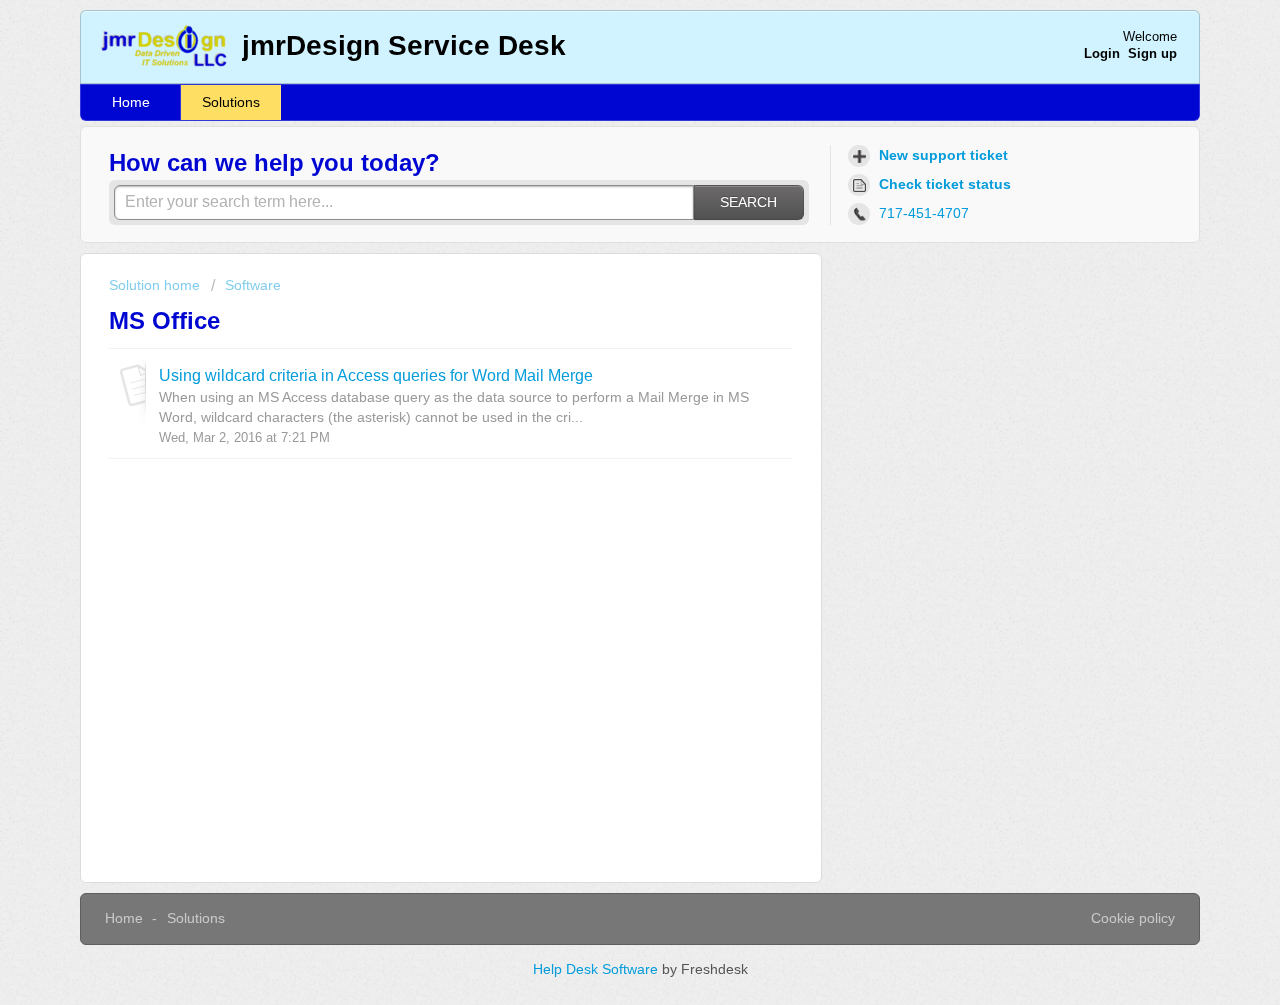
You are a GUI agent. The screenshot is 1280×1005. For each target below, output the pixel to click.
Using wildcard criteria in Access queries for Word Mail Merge (376, 375)
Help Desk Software (597, 969)
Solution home (156, 285)
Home (131, 102)
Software (253, 285)
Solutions (231, 102)
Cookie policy (1133, 918)
